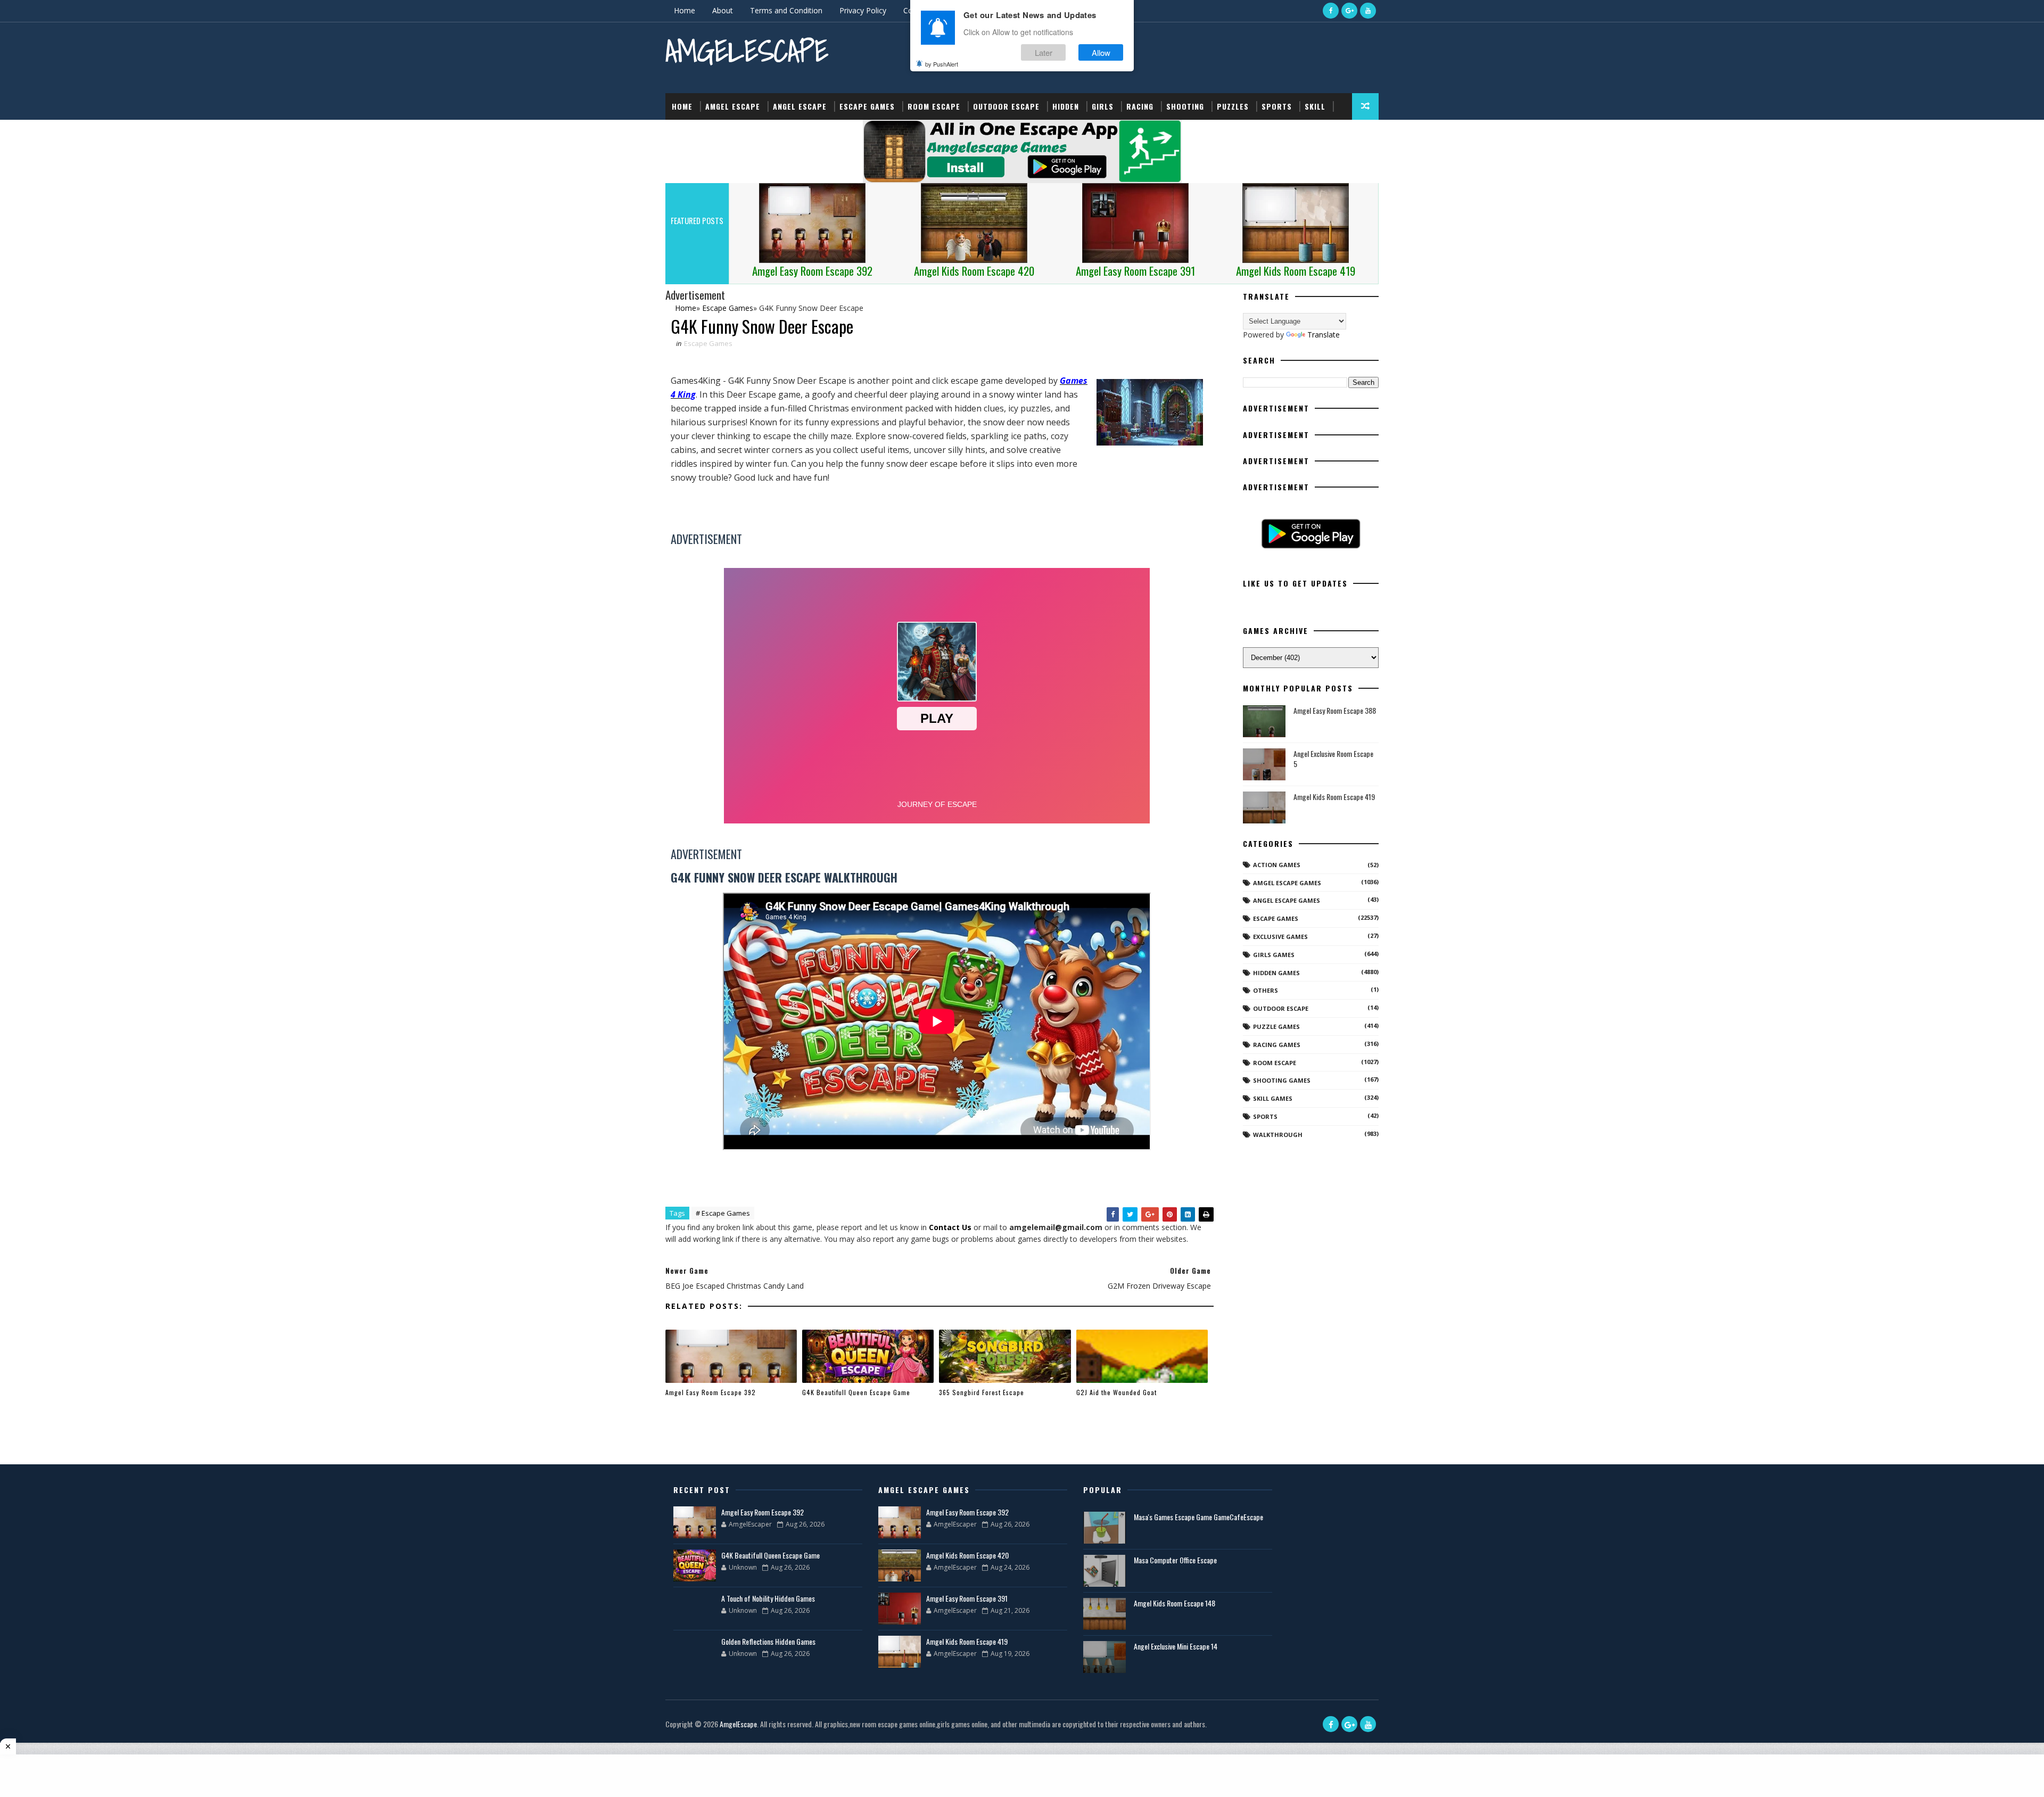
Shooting (1185, 106)
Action (685, 133)
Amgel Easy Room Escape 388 (1335, 710)
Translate (1324, 335)
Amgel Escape (733, 106)
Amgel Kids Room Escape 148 (1175, 1603)
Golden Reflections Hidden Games (768, 1641)
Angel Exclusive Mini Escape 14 (1176, 1646)
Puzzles (1233, 106)
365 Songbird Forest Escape (982, 1392)
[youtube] (1368, 11)
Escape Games (867, 106)
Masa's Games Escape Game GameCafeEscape (1198, 1517)
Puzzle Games (1276, 1027)
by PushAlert (942, 64)
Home (685, 10)
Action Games (1277, 865)
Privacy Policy (863, 10)
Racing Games (1277, 1045)
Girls (1103, 106)
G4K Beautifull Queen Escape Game (856, 1392)
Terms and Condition (786, 10)
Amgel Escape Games (1287, 883)
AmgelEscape (747, 51)
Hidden (1066, 106)
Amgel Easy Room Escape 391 (967, 1598)
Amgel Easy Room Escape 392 (711, 1392)
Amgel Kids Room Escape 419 (1334, 797)
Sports (1277, 106)
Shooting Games (1282, 1080)
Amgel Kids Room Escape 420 (967, 1555)
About (723, 10)
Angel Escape (800, 106)
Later (1044, 52)
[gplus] (1349, 11)
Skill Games (1273, 1098)
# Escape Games (723, 1213)
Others (1266, 990)
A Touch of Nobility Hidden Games (768, 1598)
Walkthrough (1278, 1135)
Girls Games (1274, 955)
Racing (1140, 106)
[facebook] (1331, 11)
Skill (1315, 106)
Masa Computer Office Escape (1175, 1560)
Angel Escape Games (1287, 900)
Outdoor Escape (1006, 106)
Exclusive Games (1280, 937)
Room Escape (934, 106)
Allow (1101, 52)
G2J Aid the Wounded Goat (1116, 1392)
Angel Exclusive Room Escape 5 (1333, 759)
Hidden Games (1276, 973)
